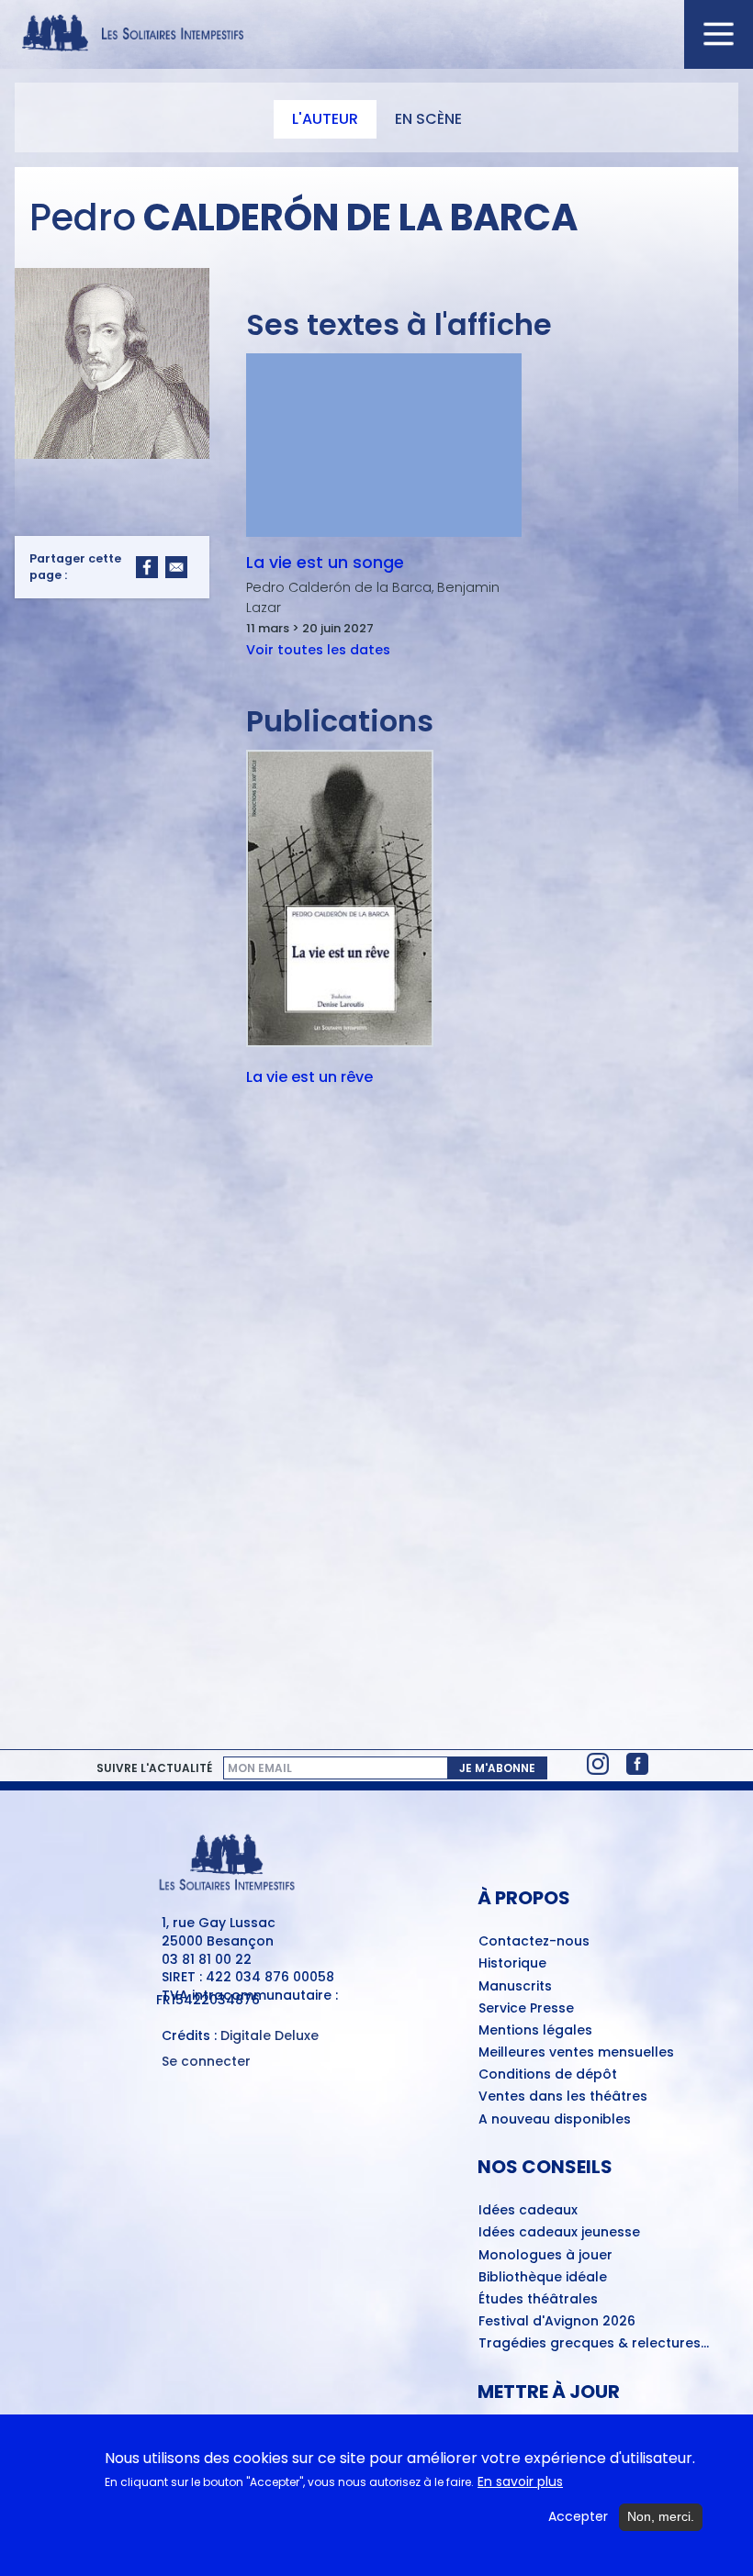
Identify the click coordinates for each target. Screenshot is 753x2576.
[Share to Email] (176, 567)
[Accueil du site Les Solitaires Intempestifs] (376, 34)
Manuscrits (515, 1987)
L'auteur (325, 119)
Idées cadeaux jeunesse (559, 2233)
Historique (512, 1964)
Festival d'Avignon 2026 (557, 2322)
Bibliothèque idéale (543, 2278)
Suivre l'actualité (154, 1768)
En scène (428, 119)
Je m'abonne (497, 1768)
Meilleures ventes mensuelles (576, 2053)
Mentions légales (535, 2031)
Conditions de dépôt (548, 2075)
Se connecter (206, 2062)
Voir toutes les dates (318, 650)
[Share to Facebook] (147, 567)
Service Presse (526, 2009)
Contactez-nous (534, 1942)
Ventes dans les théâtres (563, 2097)
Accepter (578, 2517)
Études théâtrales (538, 2300)
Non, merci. (661, 2516)
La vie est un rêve (309, 1078)
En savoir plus (520, 2482)
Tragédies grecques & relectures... (594, 2344)
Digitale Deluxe (270, 2035)
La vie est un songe (325, 563)
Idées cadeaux (528, 2211)
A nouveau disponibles (555, 2120)
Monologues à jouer (545, 2256)
